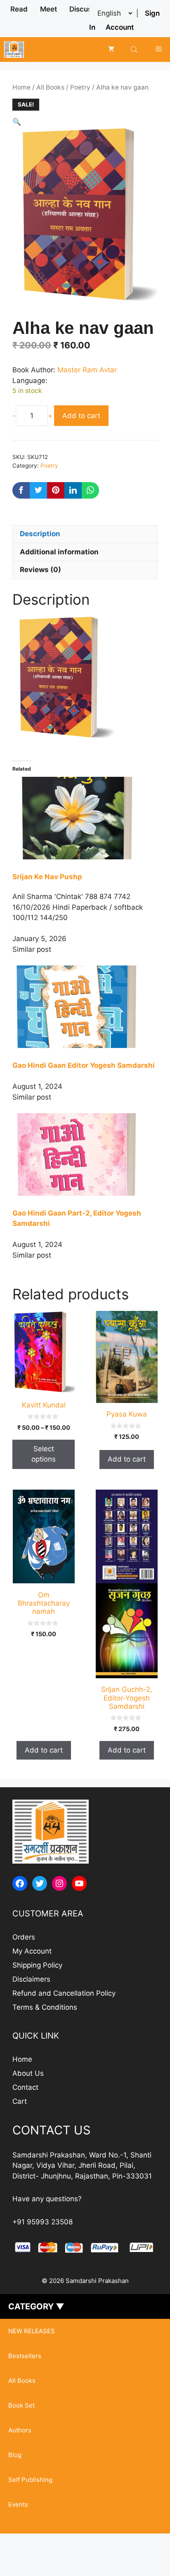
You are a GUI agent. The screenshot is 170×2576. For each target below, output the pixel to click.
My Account (32, 1951)
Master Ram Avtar (87, 370)
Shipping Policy (37, 1965)
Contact (25, 2087)
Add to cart (81, 416)
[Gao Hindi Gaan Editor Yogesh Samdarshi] (85, 1046)
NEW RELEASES (32, 2331)
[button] (17, 122)
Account (120, 27)
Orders (24, 1937)
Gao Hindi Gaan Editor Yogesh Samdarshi (84, 1065)
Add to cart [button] (127, 1459)
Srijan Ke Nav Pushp (47, 877)
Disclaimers (31, 1979)
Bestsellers (25, 2356)
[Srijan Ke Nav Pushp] (85, 857)
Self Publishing (30, 2480)
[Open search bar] (135, 49)
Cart (20, 2101)
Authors (20, 2430)
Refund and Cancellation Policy (64, 1993)
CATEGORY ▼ (36, 2306)
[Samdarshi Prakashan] (14, 50)
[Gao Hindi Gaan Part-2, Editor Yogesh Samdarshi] (85, 1193)
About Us (28, 2073)
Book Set (21, 2405)
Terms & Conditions (45, 2007)
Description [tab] (40, 534)
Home (21, 87)
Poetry (80, 87)
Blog (15, 2455)
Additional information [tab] (59, 552)
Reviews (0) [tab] (40, 570)
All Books (50, 87)
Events (18, 2504)
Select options (44, 1454)
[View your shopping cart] (111, 50)
